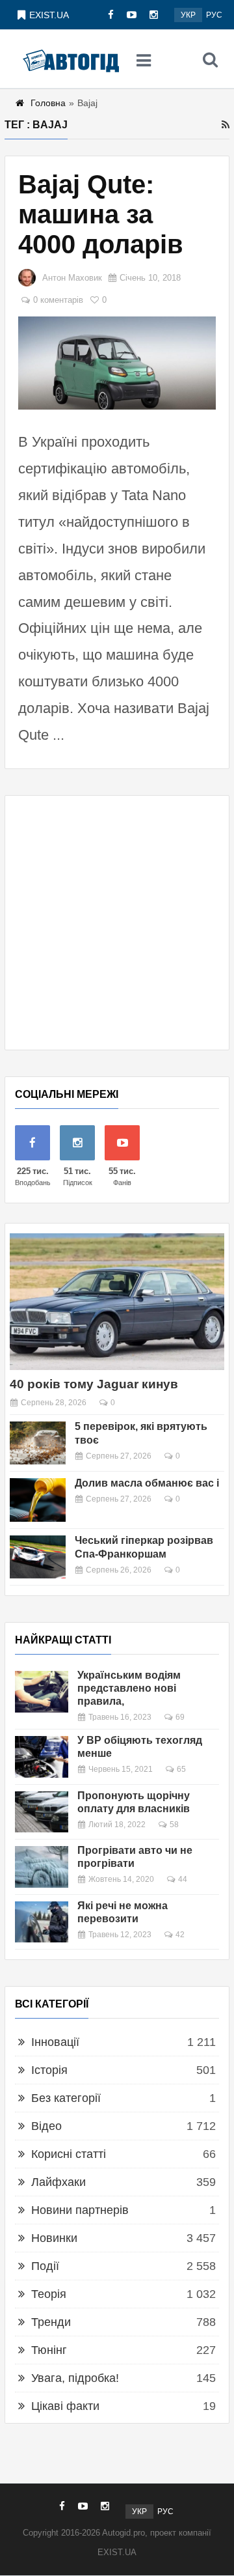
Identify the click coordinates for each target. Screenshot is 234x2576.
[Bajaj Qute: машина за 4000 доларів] (117, 363)
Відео (46, 2126)
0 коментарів (58, 300)
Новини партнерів (80, 2210)
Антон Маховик (72, 278)
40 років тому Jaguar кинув (94, 1384)
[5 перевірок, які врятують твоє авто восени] (38, 1443)
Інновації (55, 2042)
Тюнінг (49, 2350)
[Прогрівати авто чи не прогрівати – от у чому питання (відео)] (42, 1867)
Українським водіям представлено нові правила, (129, 1688)
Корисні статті (69, 2154)
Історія (49, 2070)
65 (181, 1769)
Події (45, 2266)
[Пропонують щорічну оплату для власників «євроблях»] (42, 1812)
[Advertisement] (117, 923)
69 (180, 1717)
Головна (48, 103)
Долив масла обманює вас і (147, 1483)
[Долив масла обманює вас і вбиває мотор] (38, 1500)
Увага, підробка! (75, 2378)
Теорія (49, 2294)
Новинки (54, 2238)
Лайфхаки (58, 2182)
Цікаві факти (65, 2406)
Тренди (51, 2322)
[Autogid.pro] (71, 59)
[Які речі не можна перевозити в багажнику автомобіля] (42, 1922)
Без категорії (66, 2098)
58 (174, 1825)
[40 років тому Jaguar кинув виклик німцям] (117, 1302)
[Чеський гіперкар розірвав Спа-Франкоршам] (38, 1557)
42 (180, 1935)
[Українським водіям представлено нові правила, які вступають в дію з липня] (42, 1691)
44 (183, 1879)
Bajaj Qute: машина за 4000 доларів (101, 214)
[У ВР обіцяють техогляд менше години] (42, 1757)
